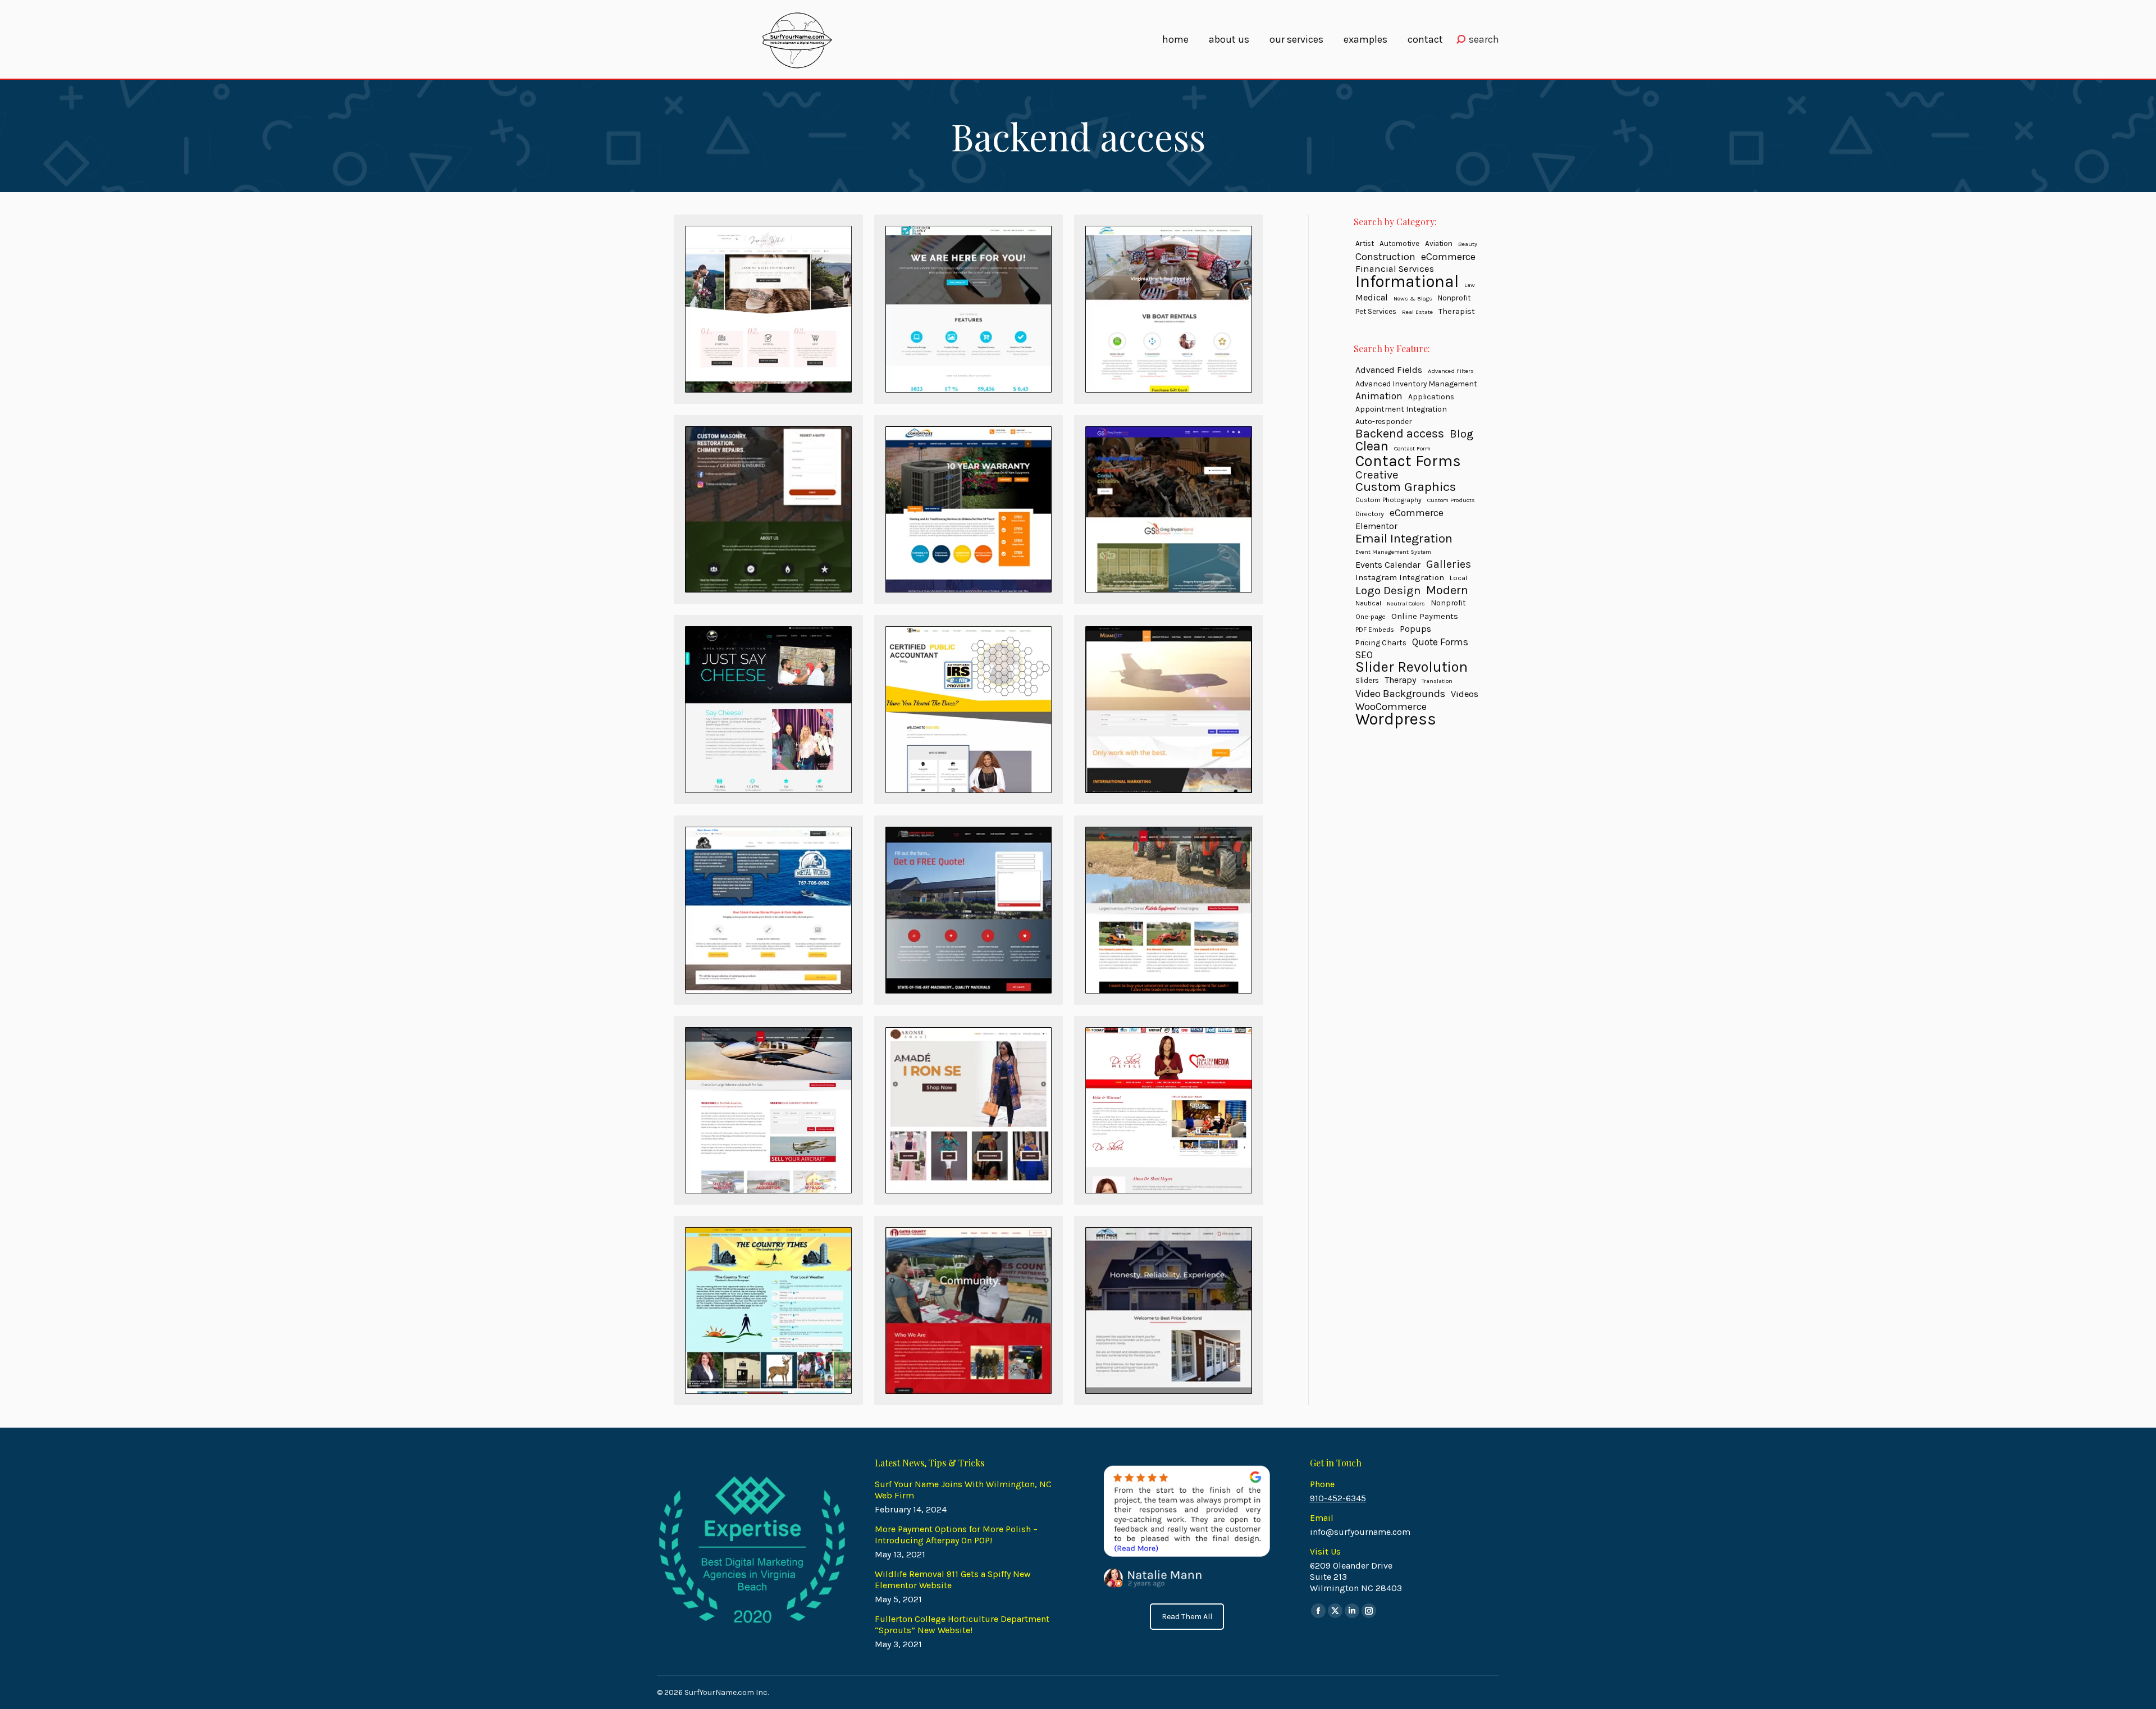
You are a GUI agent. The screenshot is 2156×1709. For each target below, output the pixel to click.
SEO (1364, 655)
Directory (1370, 514)
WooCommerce (1391, 707)
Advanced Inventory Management (1416, 384)
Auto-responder (1383, 421)
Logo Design (1388, 590)
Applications (1431, 397)
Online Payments (1425, 616)
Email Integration (1404, 539)
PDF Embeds (1375, 630)
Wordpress (1396, 719)
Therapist (1457, 311)
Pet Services (1376, 311)
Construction (1385, 257)
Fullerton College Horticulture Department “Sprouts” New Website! (962, 1624)
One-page (1371, 617)
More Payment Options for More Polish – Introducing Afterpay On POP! (956, 1535)
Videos (1465, 694)
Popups (1415, 629)
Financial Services (1395, 269)
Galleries (1449, 564)
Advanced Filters (1451, 371)
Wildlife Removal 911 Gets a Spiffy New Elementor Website (953, 1580)
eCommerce (1448, 257)
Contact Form (1412, 448)
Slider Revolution (1412, 667)
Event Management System (1393, 552)
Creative (1377, 475)
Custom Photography (1388, 500)
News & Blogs (1413, 298)
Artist (1365, 243)
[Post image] (768, 309)
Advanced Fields (1389, 370)
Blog (1461, 434)
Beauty (1468, 244)
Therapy (1400, 680)
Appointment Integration (1401, 409)
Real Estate (1417, 312)
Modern (1447, 590)
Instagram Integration (1400, 577)
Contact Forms (1408, 461)
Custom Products (1451, 500)
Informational (1407, 281)
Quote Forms (1440, 642)
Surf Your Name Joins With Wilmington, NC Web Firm (963, 1490)
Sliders (1367, 680)
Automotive (1399, 243)
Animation (1379, 396)
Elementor (1376, 526)
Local (1458, 578)
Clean (1372, 446)
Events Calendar (1388, 565)
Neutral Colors (1406, 603)
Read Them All (1187, 1617)
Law (1470, 285)
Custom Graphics (1406, 487)
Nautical (1368, 603)
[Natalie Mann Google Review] (1186, 1527)
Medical (1372, 297)
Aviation (1439, 243)
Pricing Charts (1381, 642)
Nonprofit (1454, 298)
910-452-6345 (1338, 1498)
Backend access (1400, 434)
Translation (1437, 681)
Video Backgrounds (1400, 694)
